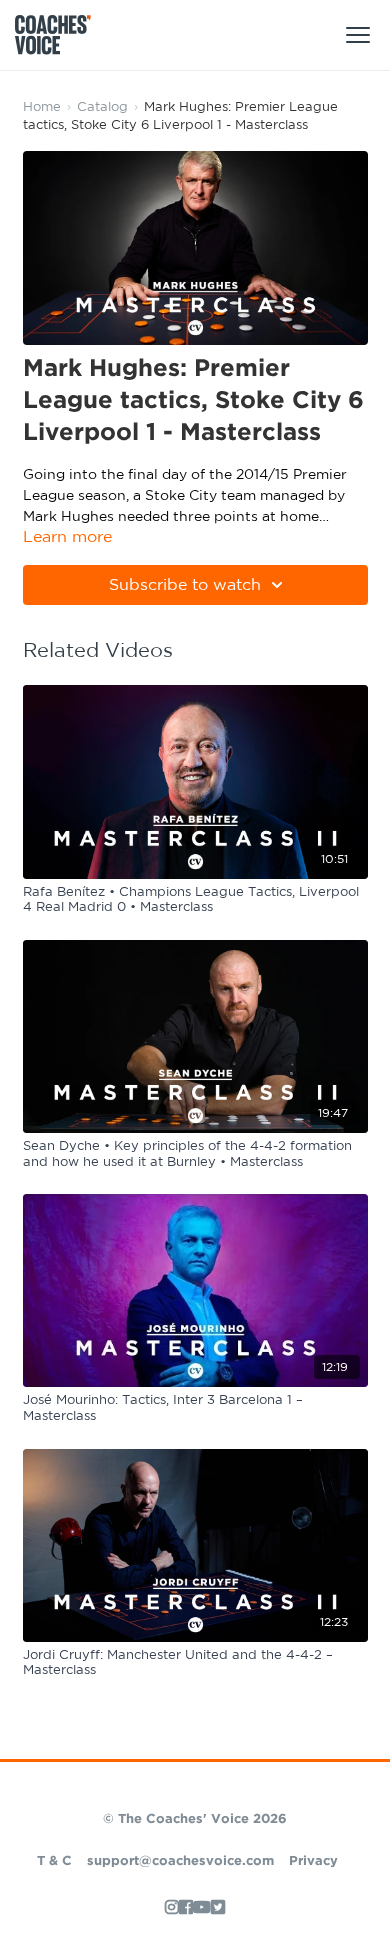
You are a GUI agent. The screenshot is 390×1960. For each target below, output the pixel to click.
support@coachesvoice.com (180, 1861)
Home (42, 107)
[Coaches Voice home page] (60, 35)
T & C (54, 1861)
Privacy (313, 1861)
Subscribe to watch (185, 585)
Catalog (102, 107)
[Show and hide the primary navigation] (358, 35)
